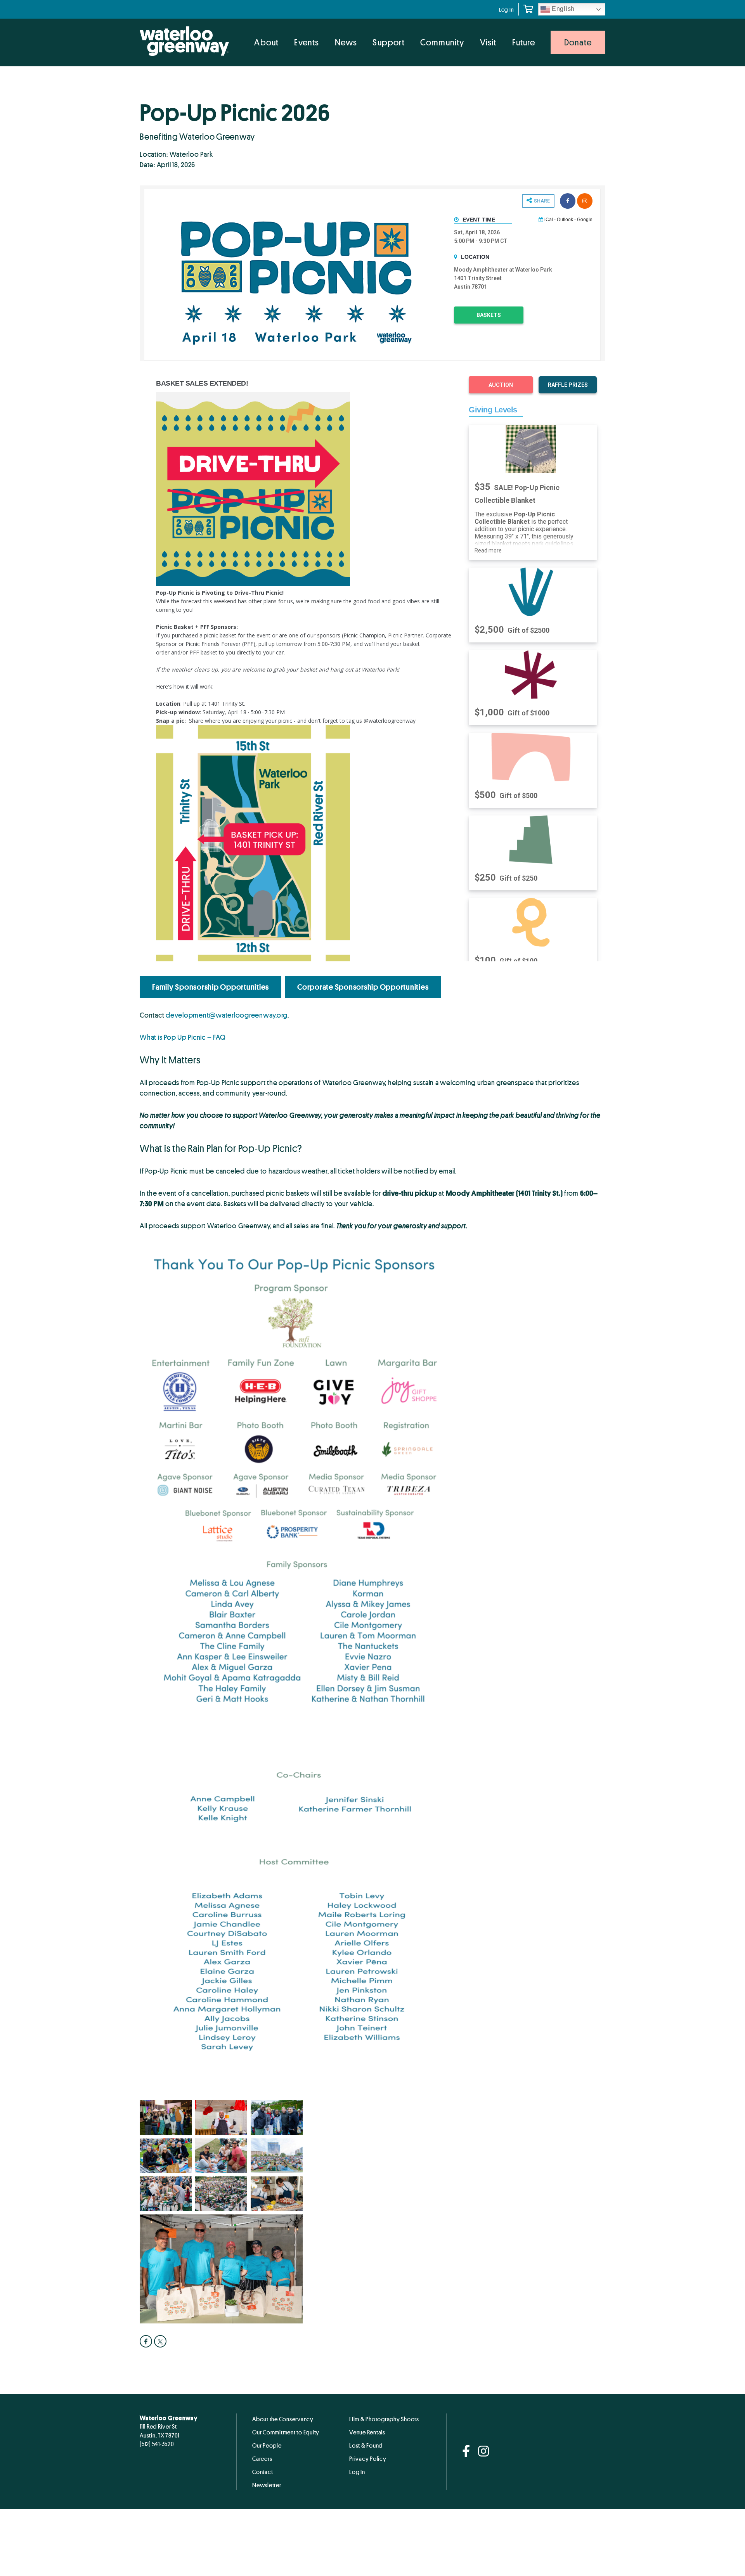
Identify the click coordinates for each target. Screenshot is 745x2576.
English (562, 9)
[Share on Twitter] (161, 2341)
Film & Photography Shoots (384, 2419)
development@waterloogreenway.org (227, 1015)
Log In (507, 10)
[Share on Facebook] (147, 2341)
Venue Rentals (367, 2432)
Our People (267, 2445)
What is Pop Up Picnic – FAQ (183, 1037)
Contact (262, 2472)
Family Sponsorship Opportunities (211, 987)
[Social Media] (466, 2452)
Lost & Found (366, 2445)
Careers (262, 2458)
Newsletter (267, 2485)
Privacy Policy (368, 2458)
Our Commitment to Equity (286, 2432)
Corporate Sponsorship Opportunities (363, 987)
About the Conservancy (283, 2419)
